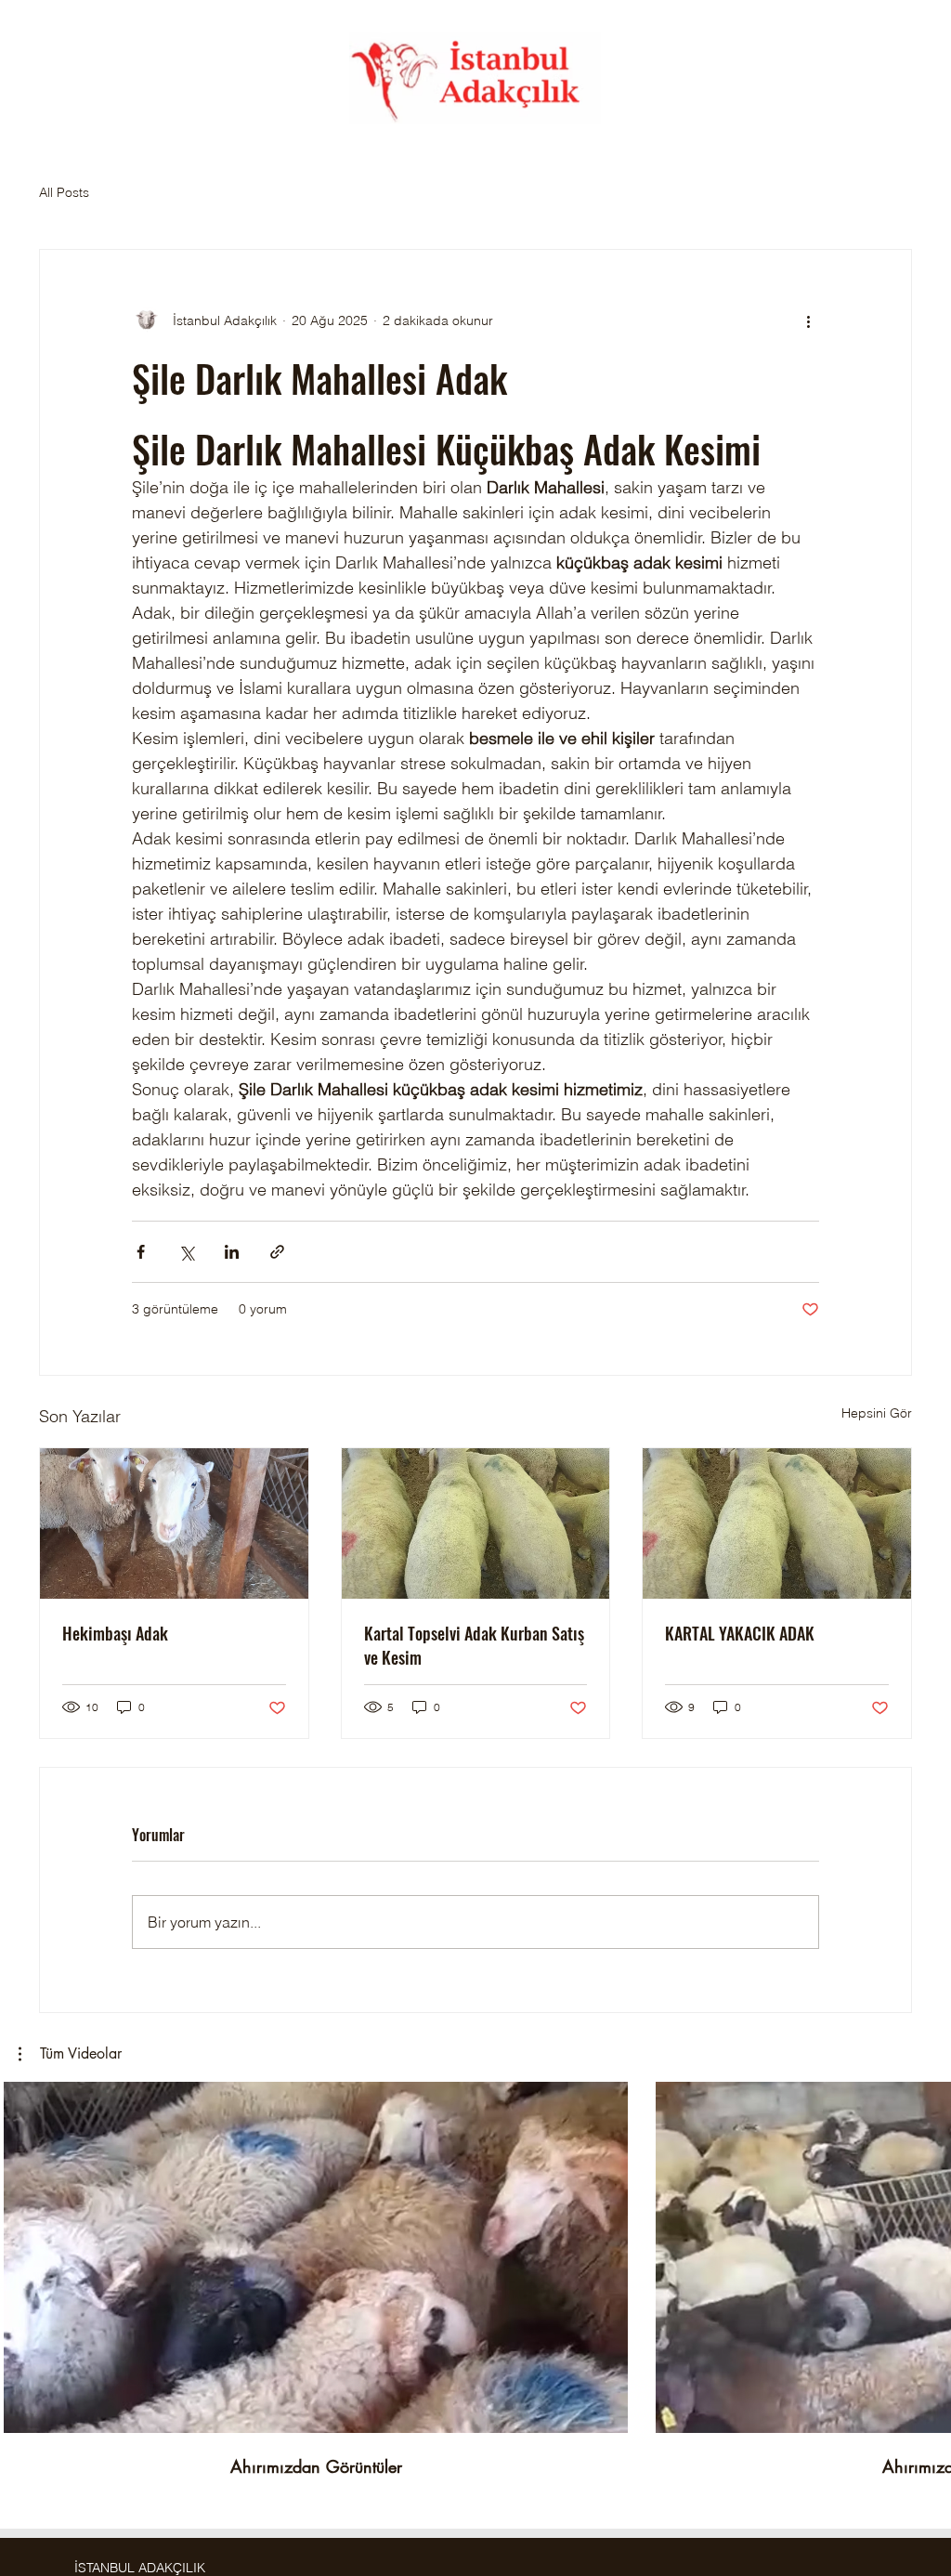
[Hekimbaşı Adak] (174, 1523)
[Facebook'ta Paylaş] (141, 1252)
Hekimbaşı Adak (115, 1633)
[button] (70, 2054)
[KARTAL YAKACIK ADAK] (777, 1523)
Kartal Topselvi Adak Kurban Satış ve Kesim (474, 1645)
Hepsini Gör (877, 1413)
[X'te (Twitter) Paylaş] (186, 1252)
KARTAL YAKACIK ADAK (740, 1633)
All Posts (64, 192)
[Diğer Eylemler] (808, 320)
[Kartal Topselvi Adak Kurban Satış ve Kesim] (476, 1523)
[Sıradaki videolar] (925, 2254)
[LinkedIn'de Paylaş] (232, 1252)
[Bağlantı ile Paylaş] (277, 1252)
